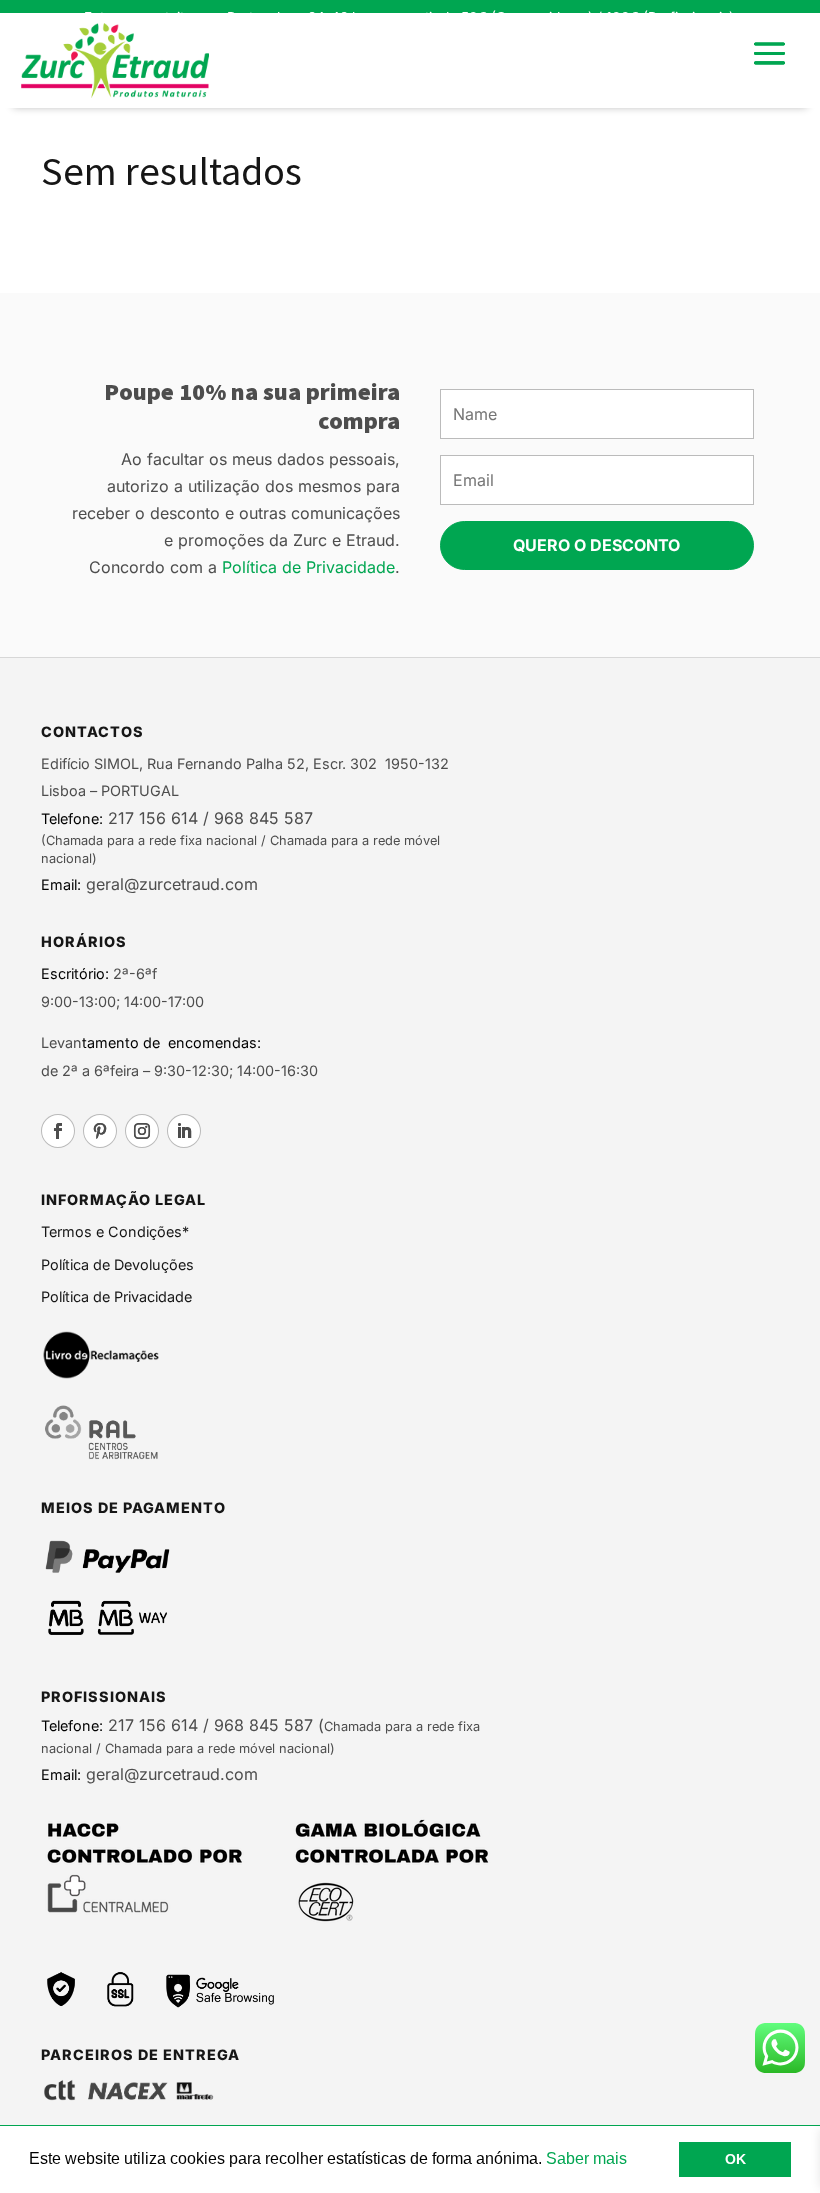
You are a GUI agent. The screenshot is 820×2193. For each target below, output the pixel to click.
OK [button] (735, 2159)
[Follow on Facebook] (58, 1131)
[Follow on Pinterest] (100, 1131)
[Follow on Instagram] (142, 1131)
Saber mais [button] (586, 2158)
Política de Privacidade (308, 567)
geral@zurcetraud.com (169, 884)
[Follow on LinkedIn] (184, 1131)
